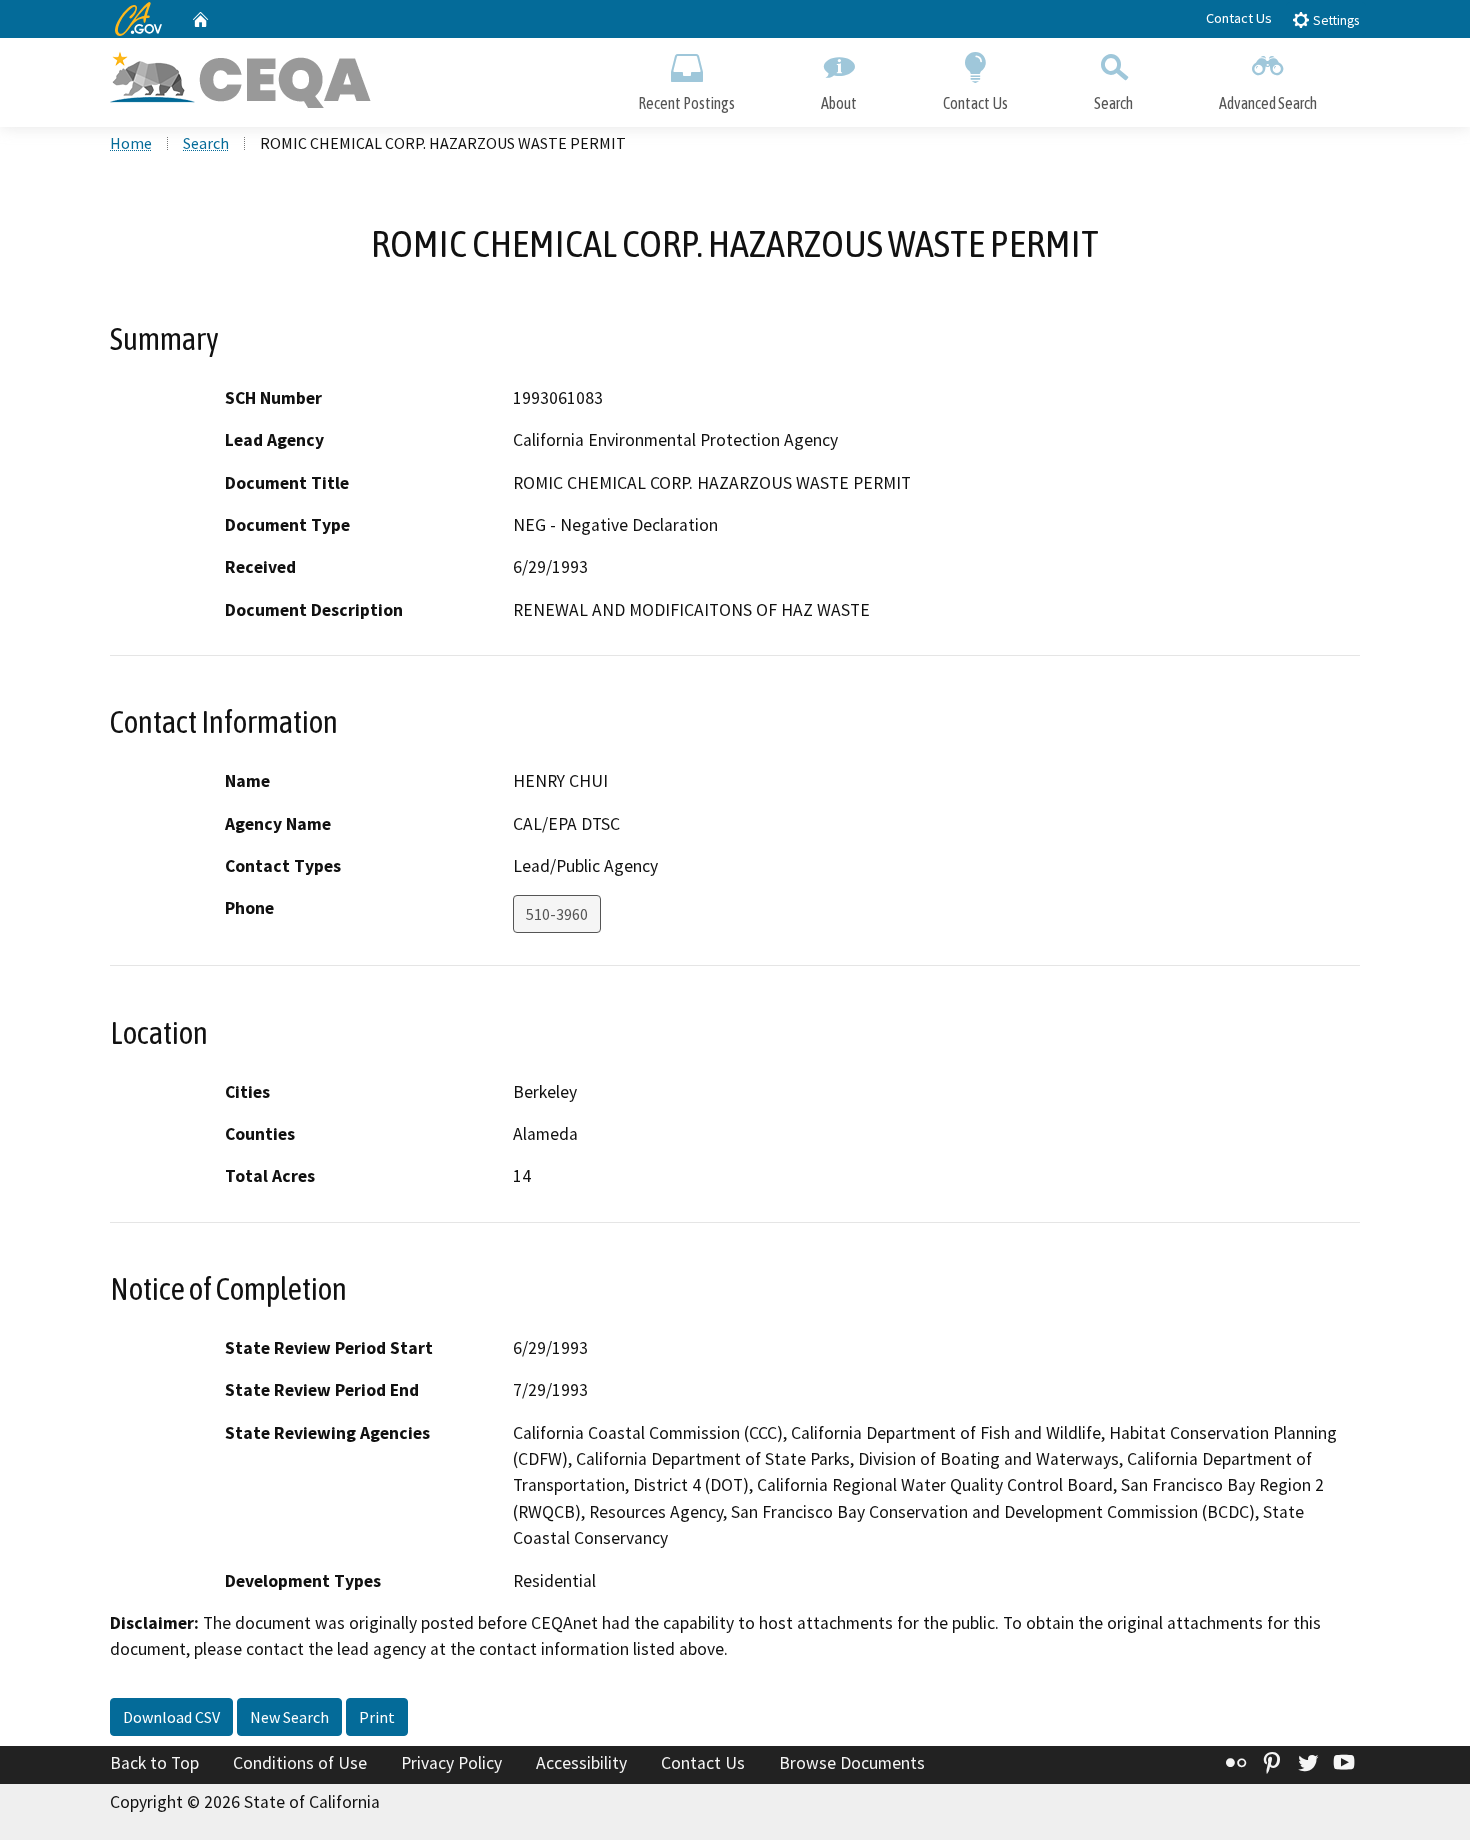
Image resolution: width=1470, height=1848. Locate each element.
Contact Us (1239, 18)
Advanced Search (1268, 103)
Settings (1334, 20)
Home (131, 143)
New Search (289, 1717)
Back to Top (154, 1763)
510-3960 (557, 914)
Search (1113, 103)
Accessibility (581, 1763)
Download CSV (171, 1717)
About (839, 103)
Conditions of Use (300, 1763)
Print (377, 1717)
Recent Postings (686, 103)
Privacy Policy (451, 1763)
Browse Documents (852, 1763)
